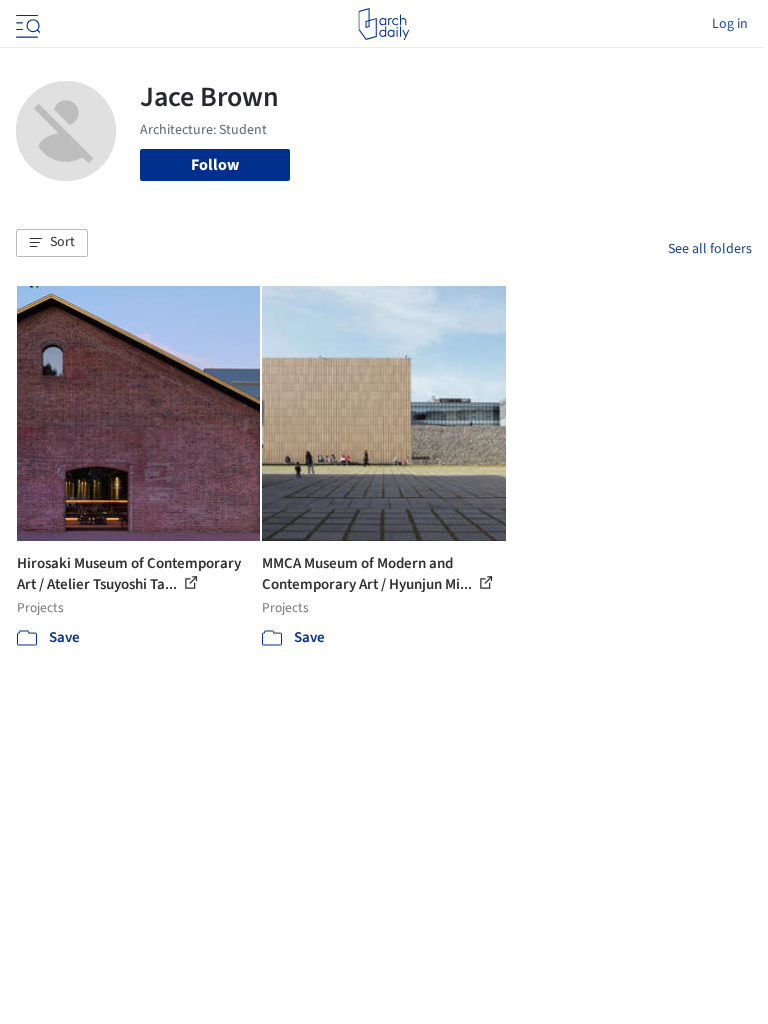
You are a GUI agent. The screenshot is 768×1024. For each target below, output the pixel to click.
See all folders (710, 249)
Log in (730, 24)
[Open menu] (26, 24)
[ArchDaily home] (383, 24)
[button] (52, 243)
